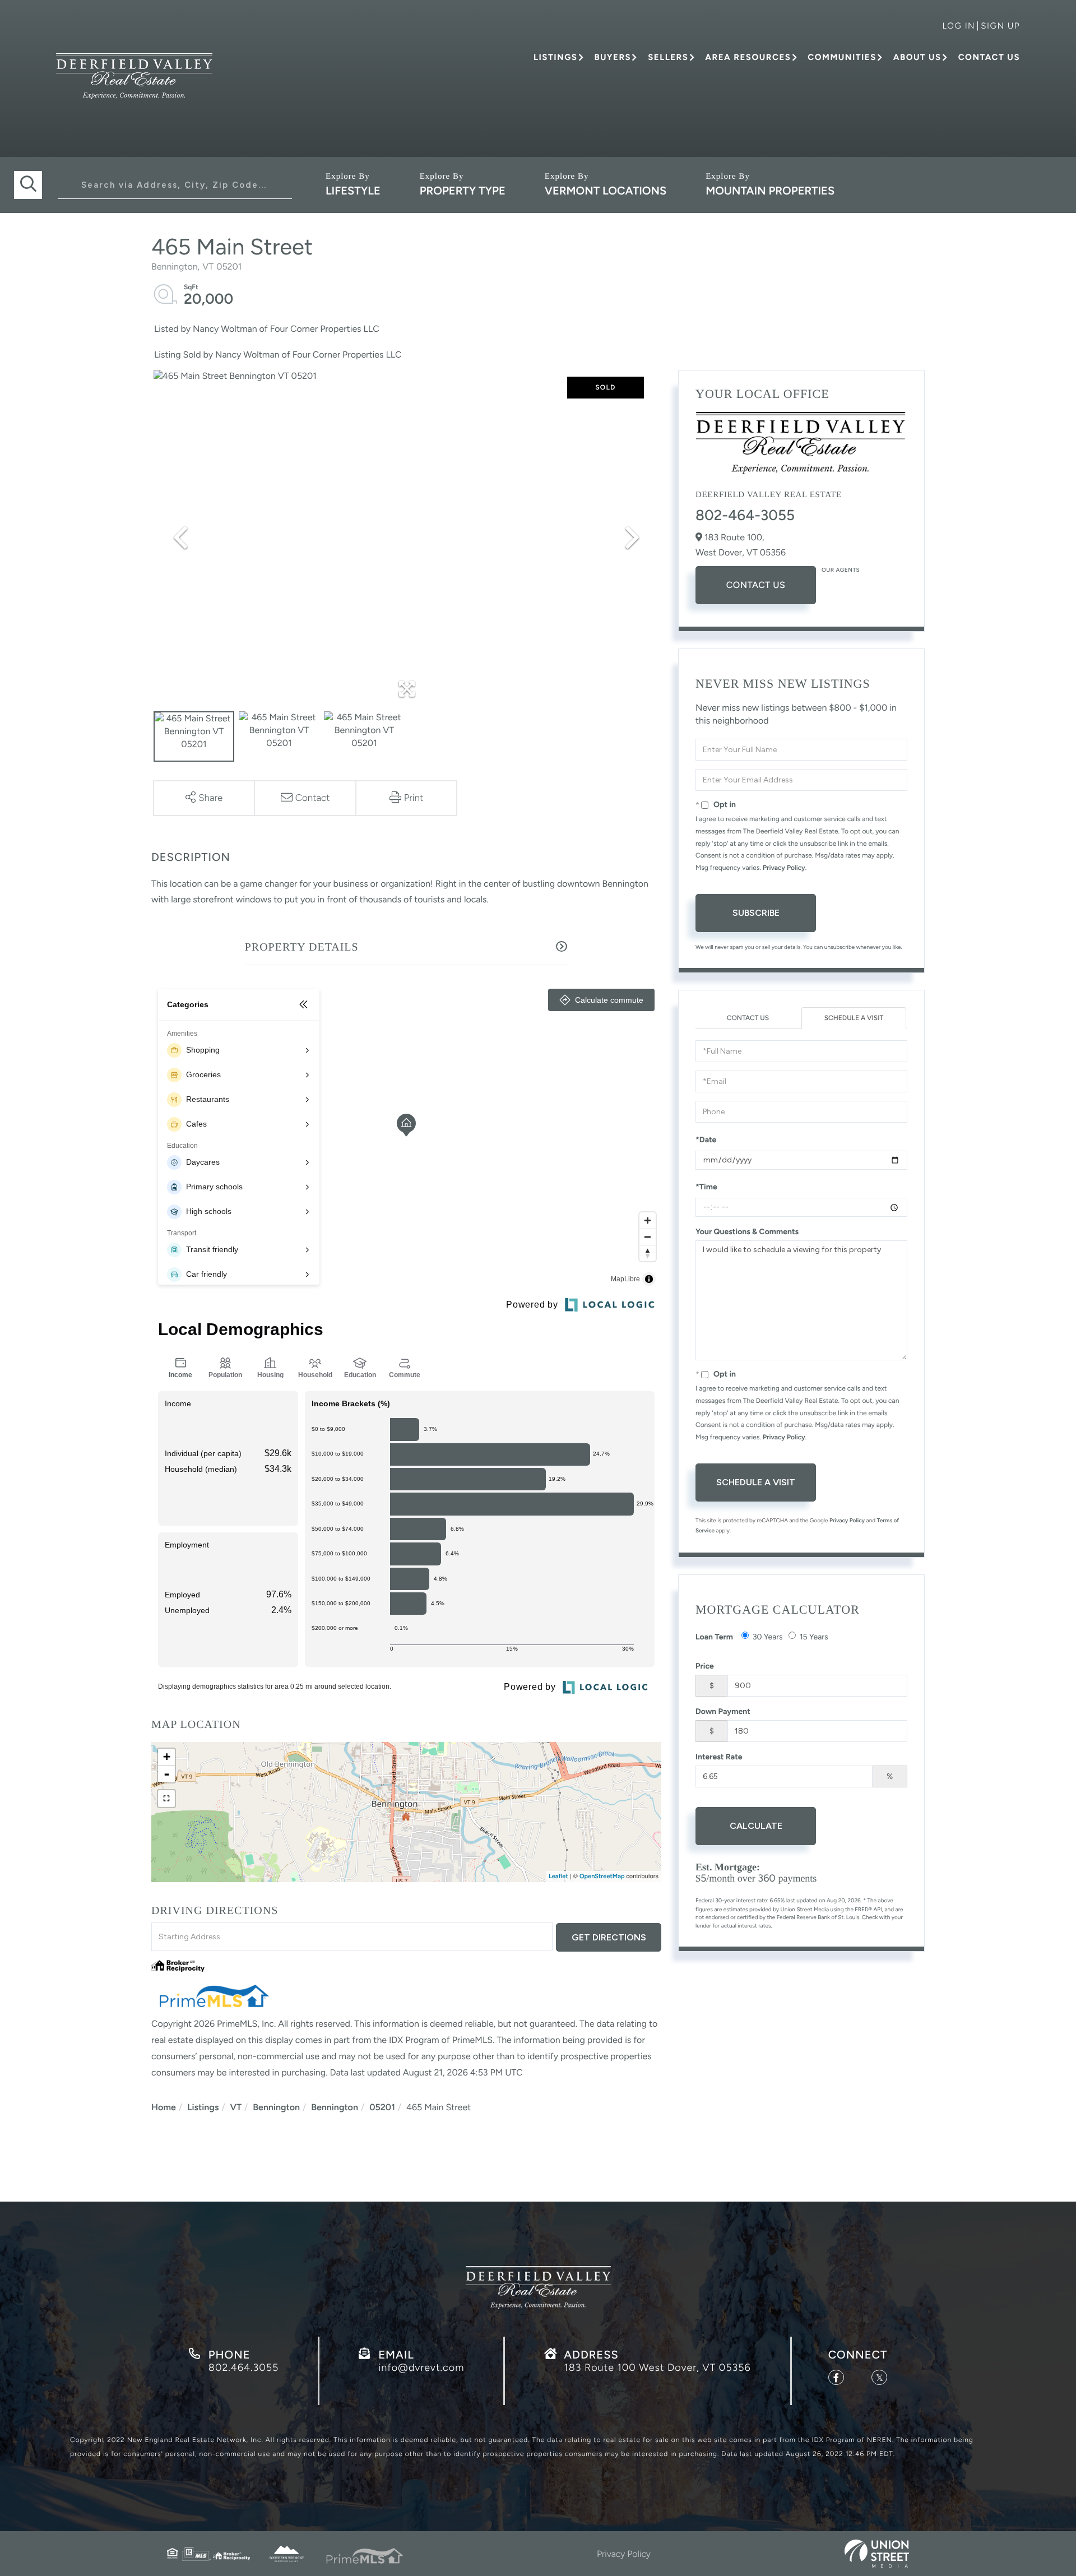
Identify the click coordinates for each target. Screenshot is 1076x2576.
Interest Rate (719, 1757)
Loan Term (714, 1637)
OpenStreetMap (602, 1876)
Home (164, 2107)
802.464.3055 (244, 2367)
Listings (203, 2107)
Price (705, 1666)
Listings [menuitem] (555, 57)
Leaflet (558, 1876)
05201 (382, 2107)
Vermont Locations (606, 191)
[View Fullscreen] (166, 1799)
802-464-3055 (745, 515)
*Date (706, 1140)
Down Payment (723, 1711)
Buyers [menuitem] (613, 57)
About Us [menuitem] (917, 57)
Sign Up (1000, 26)
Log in (959, 26)
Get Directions (609, 1937)
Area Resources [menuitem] (748, 57)
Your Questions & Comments (747, 1232)
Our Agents (841, 570)
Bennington (276, 2107)
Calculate (756, 1826)
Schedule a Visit (854, 1018)
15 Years (814, 1637)
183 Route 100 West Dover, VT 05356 (657, 2367)
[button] (28, 185)
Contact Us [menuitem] (989, 57)
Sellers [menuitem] (668, 57)
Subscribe (756, 913)
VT (236, 2107)
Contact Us (756, 585)
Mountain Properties (770, 191)
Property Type (463, 191)
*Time (706, 1187)
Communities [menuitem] (842, 57)
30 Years (768, 1637)
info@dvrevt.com (421, 2367)
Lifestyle (353, 191)
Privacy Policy (784, 868)
